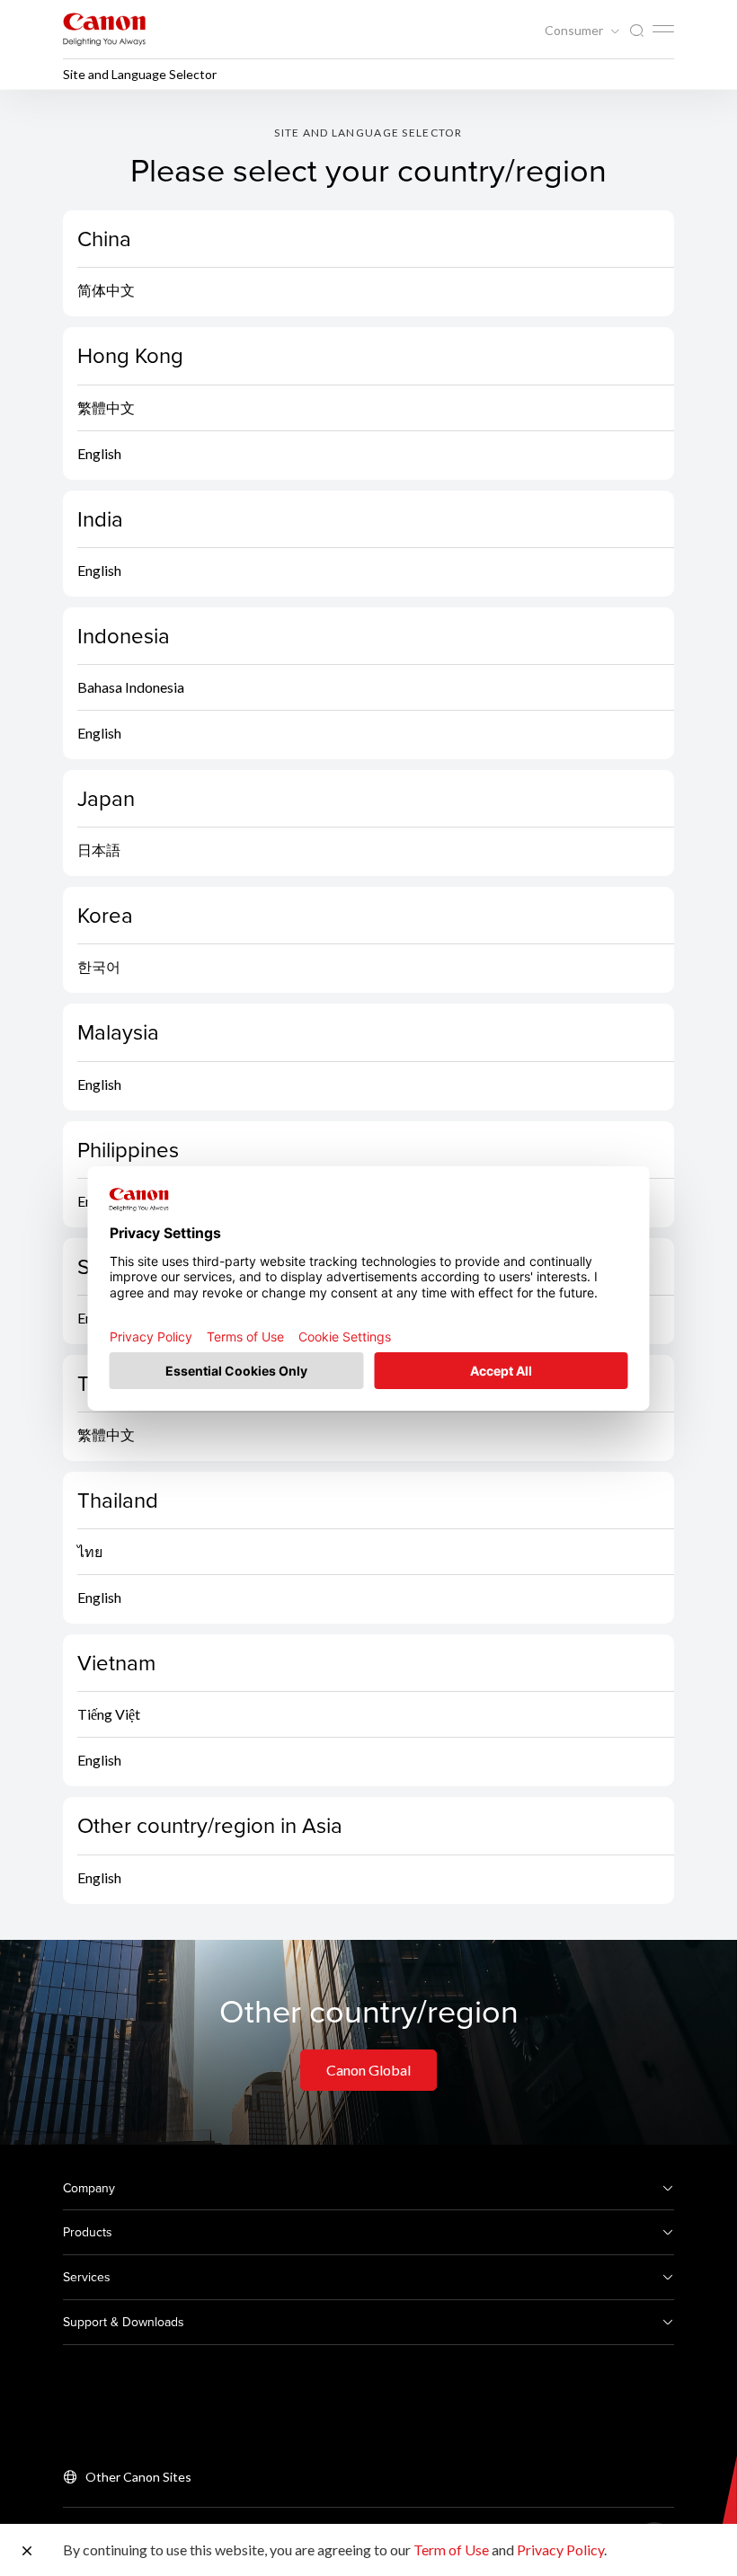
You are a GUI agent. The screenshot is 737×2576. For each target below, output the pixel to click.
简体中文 (106, 290)
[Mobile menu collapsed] (663, 29)
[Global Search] (636, 31)
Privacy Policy (560, 2549)
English (99, 453)
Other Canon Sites (138, 2477)
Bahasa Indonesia (131, 687)
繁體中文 (106, 407)
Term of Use (451, 2549)
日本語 (99, 850)
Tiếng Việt (109, 1714)
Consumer (575, 31)
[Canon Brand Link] (104, 29)
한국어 (99, 966)
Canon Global (368, 2070)
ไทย (90, 1551)
